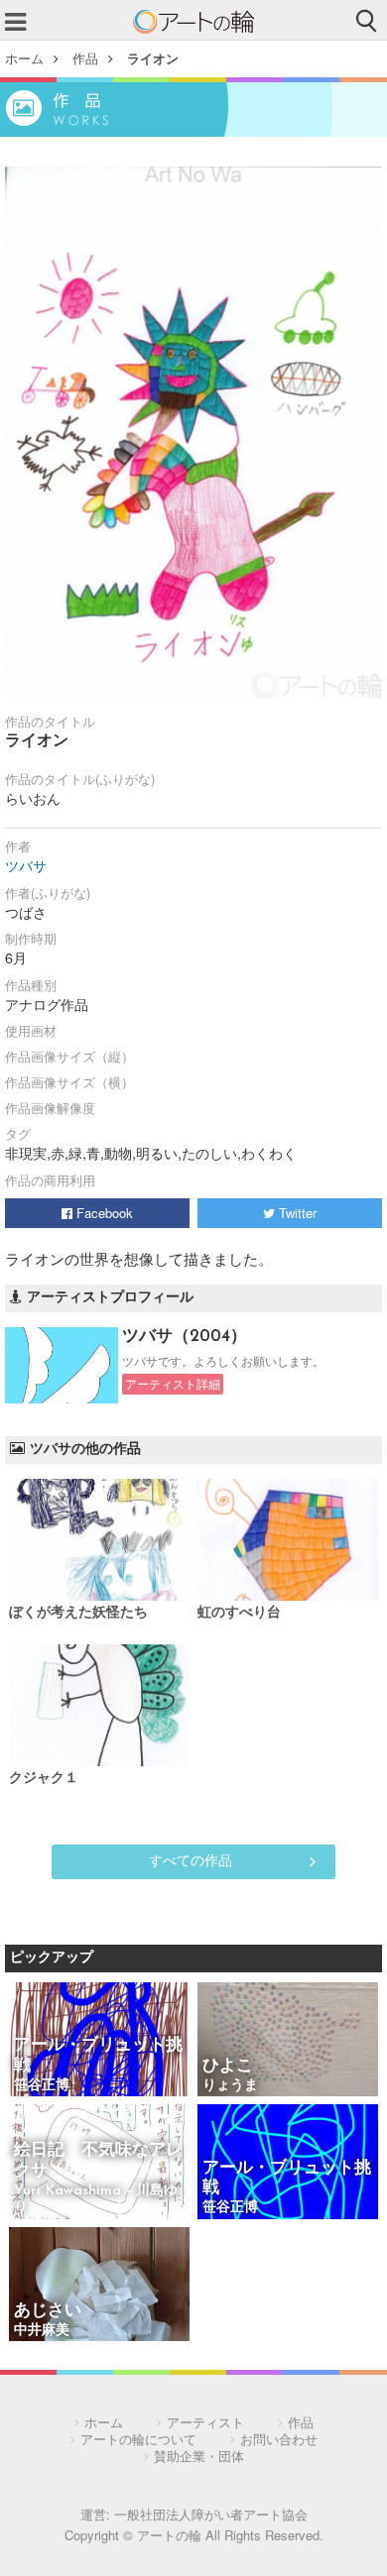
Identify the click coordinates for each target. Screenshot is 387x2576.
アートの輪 (193, 22)
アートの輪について (138, 2439)
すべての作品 (191, 1859)
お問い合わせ (279, 2439)
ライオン (153, 58)
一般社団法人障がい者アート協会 (211, 2514)
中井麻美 (42, 2331)
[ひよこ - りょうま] (288, 2041)
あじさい (48, 2311)
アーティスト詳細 (173, 1384)
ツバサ (26, 865)
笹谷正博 (42, 2086)
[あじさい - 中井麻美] (99, 2286)
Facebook (103, 1213)
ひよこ (228, 2066)
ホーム (24, 58)
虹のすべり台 (239, 1613)
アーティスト (205, 2422)
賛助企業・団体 (199, 2456)
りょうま (230, 2086)
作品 (85, 58)
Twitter (296, 1213)
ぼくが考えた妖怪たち (78, 1613)
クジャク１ (44, 1779)
